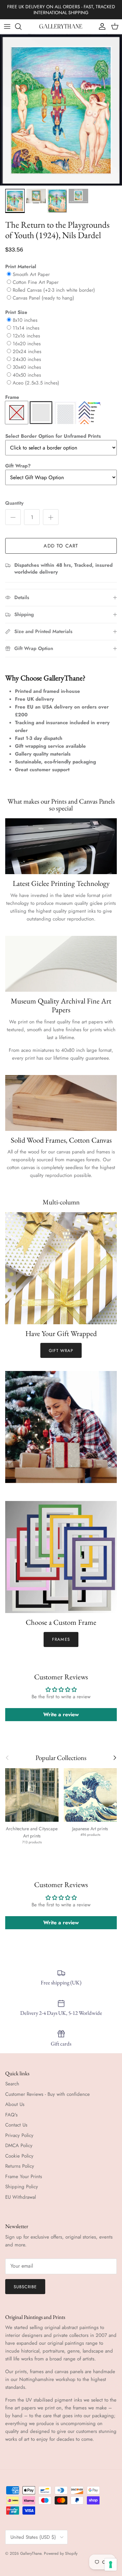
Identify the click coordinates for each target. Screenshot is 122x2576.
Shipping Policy (22, 2187)
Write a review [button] (61, 1714)
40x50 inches (27, 375)
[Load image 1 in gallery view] (61, 110)
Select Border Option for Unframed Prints (53, 436)
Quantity (14, 503)
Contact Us (16, 2125)
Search (12, 2084)
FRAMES (61, 1639)
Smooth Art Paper (31, 274)
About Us (15, 2104)
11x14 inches (26, 328)
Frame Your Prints (24, 2177)
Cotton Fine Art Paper (36, 282)
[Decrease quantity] (13, 517)
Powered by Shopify (61, 2553)
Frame (12, 397)
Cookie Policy (19, 2156)
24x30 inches (27, 359)
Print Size (16, 312)
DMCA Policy (19, 2145)
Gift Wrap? (18, 466)
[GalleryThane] (61, 26)
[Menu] (7, 26)
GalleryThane (31, 2553)
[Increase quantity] (51, 517)
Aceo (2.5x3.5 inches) (36, 383)
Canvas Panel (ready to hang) (43, 298)
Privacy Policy (19, 2135)
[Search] (21, 26)
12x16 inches (26, 336)
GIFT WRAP (61, 1351)
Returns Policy (20, 2166)
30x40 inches (27, 367)
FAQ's (11, 2115)
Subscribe (25, 2287)
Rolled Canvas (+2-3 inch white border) (54, 290)
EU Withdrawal (20, 2197)
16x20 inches (27, 344)
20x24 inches (27, 351)
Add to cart (61, 546)
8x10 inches (25, 320)
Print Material (21, 267)
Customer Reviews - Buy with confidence (47, 2094)
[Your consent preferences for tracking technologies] (111, 2565)
